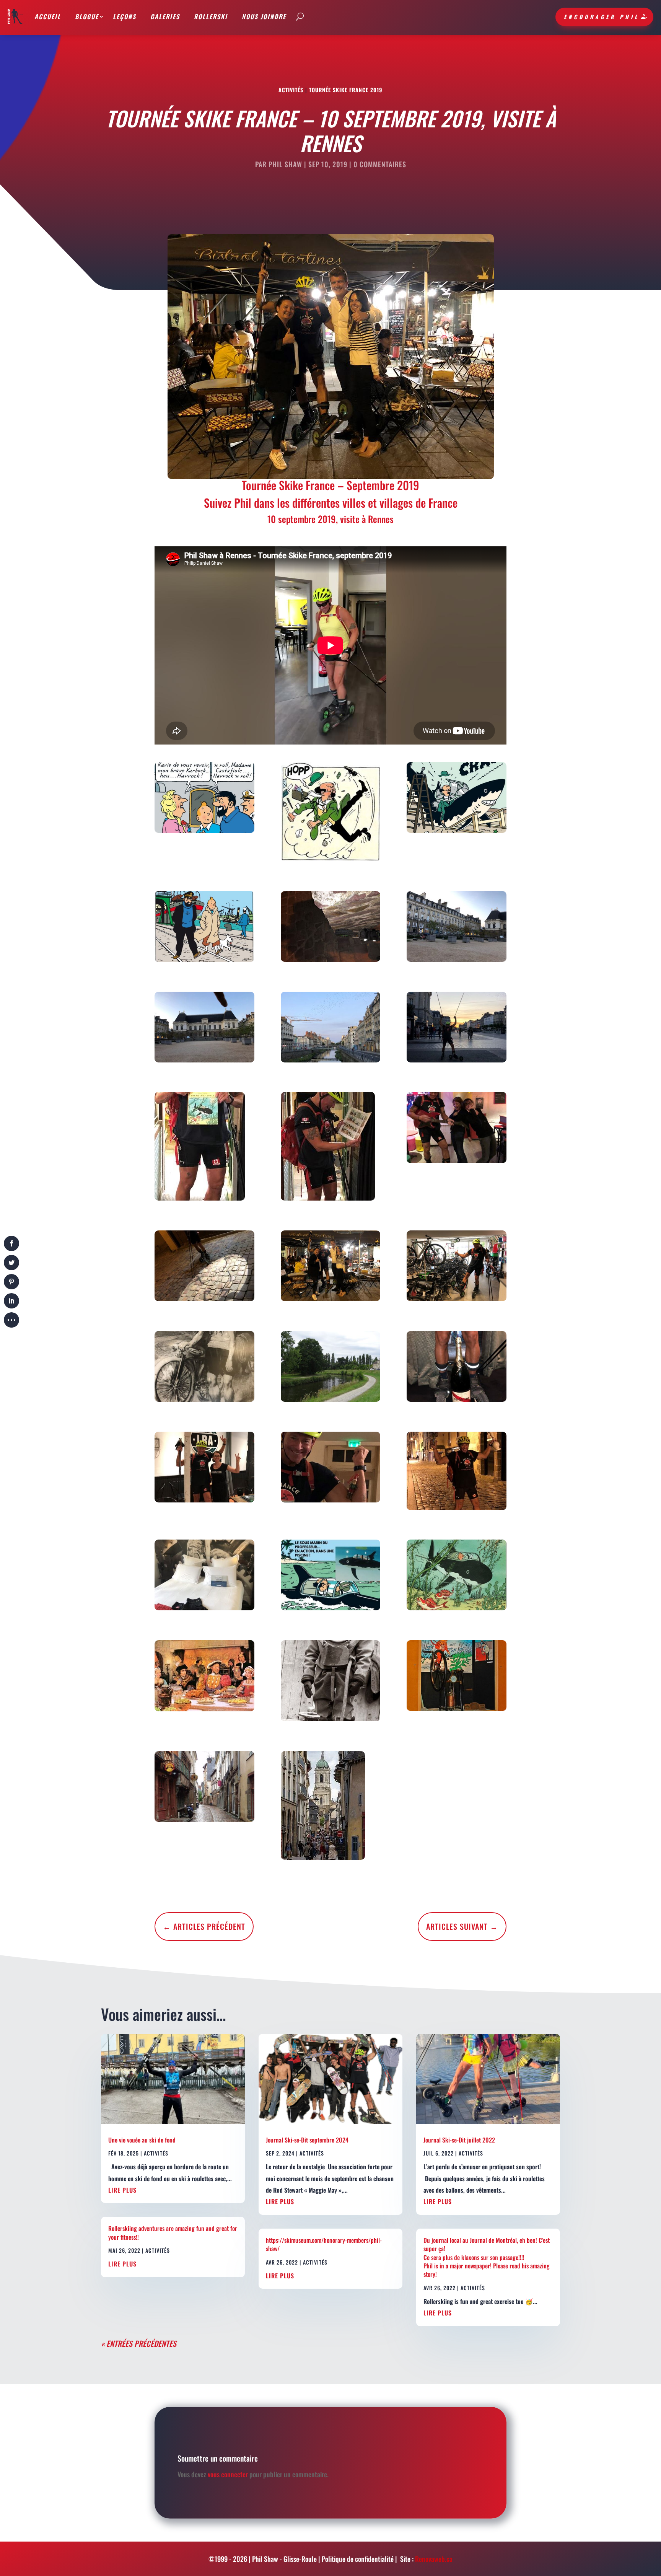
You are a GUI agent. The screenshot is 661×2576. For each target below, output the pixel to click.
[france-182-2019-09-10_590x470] (204, 799)
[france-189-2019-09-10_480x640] (331, 1029)
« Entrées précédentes (139, 2343)
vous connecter (228, 2474)
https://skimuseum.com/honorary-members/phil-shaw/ (324, 2244)
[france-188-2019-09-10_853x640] (204, 1029)
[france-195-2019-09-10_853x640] (331, 1268)
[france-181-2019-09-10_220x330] (331, 1807)
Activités (291, 90)
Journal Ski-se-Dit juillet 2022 (459, 2140)
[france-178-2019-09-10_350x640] (331, 1682)
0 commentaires (380, 164)
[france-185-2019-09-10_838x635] (204, 928)
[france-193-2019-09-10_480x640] (457, 1129)
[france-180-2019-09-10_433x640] (204, 1788)
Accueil (48, 16)
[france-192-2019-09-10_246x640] (331, 1148)
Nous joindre (264, 16)
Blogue (87, 16)
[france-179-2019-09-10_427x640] (457, 1677)
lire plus (122, 2190)
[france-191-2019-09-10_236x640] (204, 1148)
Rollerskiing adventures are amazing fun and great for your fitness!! (173, 2232)
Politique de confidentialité (358, 2559)
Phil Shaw (285, 164)
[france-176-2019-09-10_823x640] (457, 1577)
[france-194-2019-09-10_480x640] (204, 1268)
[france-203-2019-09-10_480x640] (204, 1577)
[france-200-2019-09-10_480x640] (204, 1469)
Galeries (165, 16)
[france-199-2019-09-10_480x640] (457, 1368)
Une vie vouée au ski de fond (142, 2140)
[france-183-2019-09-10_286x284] (331, 813)
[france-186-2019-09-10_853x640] (331, 928)
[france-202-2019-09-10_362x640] (457, 1473)
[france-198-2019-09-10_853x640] (331, 1368)
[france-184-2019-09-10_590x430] (457, 799)
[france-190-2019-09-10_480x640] (457, 1029)
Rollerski (211, 16)
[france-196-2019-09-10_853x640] (457, 1268)
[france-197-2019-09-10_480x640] (204, 1368)
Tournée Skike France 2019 (346, 90)
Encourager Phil (602, 17)
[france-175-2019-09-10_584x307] (331, 1577)
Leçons (125, 16)
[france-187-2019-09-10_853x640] (457, 928)
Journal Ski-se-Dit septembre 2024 (307, 2140)
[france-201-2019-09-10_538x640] (331, 1469)
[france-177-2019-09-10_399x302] (204, 1677)
